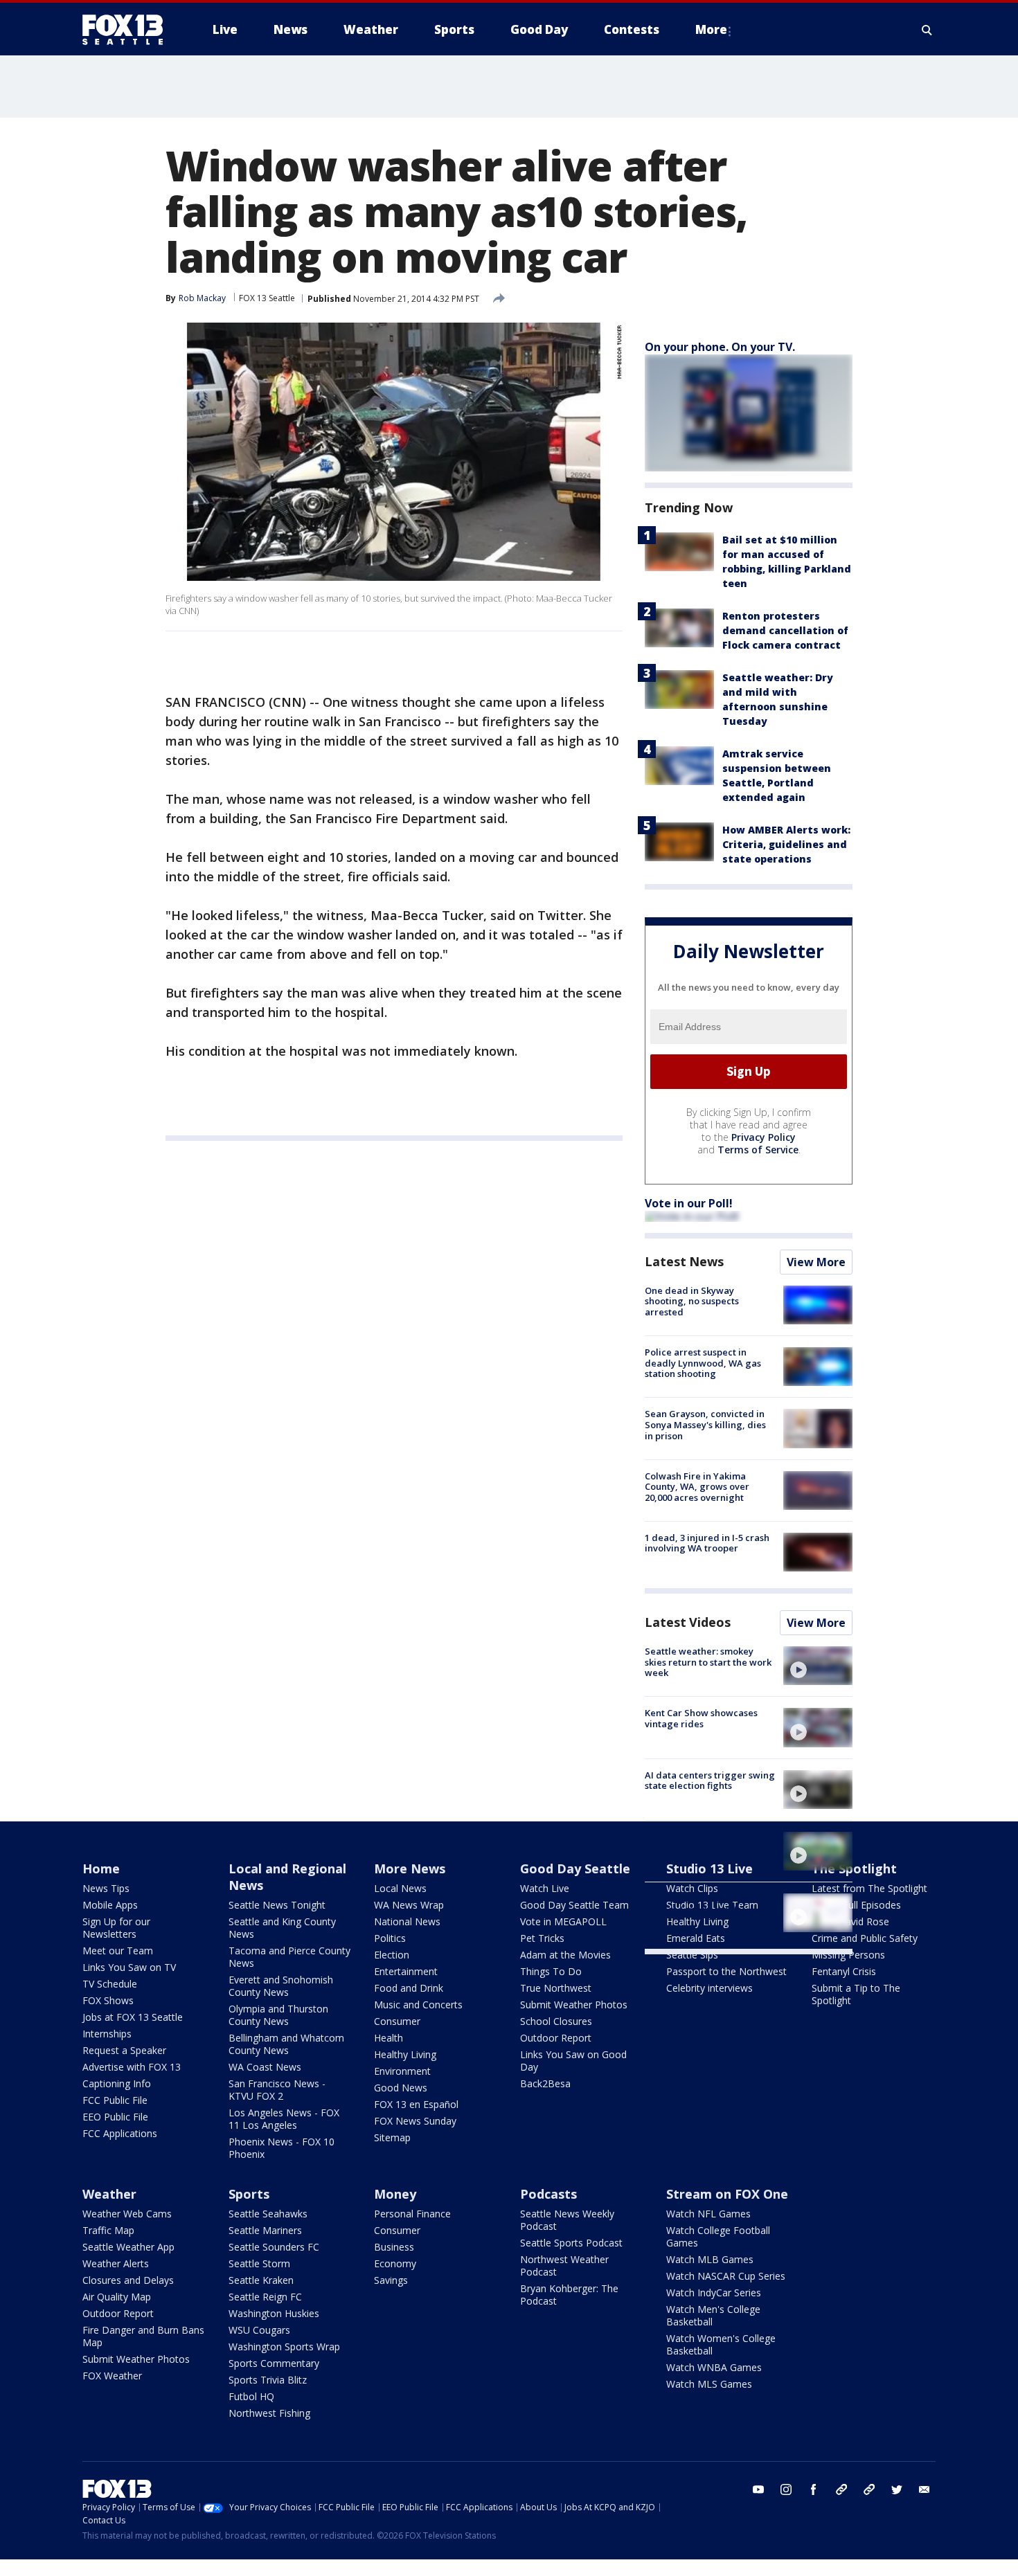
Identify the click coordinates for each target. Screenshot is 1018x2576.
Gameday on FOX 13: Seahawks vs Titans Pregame (709, 1842)
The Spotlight (854, 1868)
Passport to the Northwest (726, 1971)
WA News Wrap (409, 1905)
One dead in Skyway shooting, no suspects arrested (692, 1301)
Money (395, 2194)
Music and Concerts (418, 2005)
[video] (818, 1666)
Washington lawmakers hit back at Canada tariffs (703, 1904)
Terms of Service (758, 1150)
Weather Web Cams (127, 2214)
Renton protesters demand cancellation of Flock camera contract (785, 630)
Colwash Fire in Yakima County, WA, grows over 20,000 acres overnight (697, 1487)
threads (869, 2489)
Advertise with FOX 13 (132, 2067)
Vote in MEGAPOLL (563, 1921)
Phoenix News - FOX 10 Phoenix (282, 2148)
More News (410, 1868)
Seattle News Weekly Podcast (567, 2220)
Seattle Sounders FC (274, 2247)
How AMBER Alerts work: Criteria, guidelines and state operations (786, 844)
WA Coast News (265, 2067)
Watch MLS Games (709, 2384)
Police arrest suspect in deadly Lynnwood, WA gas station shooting (703, 1363)
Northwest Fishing (269, 2413)
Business (394, 2247)
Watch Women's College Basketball (721, 2344)
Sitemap (392, 2137)
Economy (395, 2263)
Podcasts (548, 2194)
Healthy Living (405, 2054)
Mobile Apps (110, 1905)
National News (407, 1921)
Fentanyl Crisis (844, 1971)
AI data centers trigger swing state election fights (710, 1781)
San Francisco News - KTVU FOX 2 (277, 2090)
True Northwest (556, 1988)
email (925, 2489)
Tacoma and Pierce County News (289, 1957)
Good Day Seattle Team (574, 1905)
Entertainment (406, 1971)
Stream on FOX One (727, 2194)
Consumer (397, 2021)
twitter (897, 2489)
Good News (401, 2088)
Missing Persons (848, 1955)
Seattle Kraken (261, 2280)
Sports (249, 2194)
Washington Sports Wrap (284, 2347)
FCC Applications (120, 2133)
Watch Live (545, 1888)
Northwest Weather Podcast (564, 2266)
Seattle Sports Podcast (571, 2243)
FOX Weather (112, 2376)
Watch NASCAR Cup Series (726, 2276)
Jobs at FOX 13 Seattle (133, 2017)
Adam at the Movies (565, 1955)
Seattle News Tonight (277, 1905)
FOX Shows (108, 2000)
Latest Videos (688, 1622)
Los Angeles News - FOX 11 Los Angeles (284, 2119)
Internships (107, 2034)
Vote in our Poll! (689, 1203)
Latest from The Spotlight (869, 1888)
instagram (786, 2489)
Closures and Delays (128, 2280)
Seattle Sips (692, 1955)
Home (101, 1868)
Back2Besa (545, 2083)
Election (392, 1955)
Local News (400, 1888)
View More (816, 1262)
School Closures (556, 2021)
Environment (402, 2071)
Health (389, 2038)
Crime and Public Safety (865, 1938)
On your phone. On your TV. (720, 347)
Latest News (684, 1261)
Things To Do (551, 1971)
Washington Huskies (274, 2313)
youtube (758, 2489)
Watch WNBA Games (714, 2367)
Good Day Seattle (575, 1868)
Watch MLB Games (710, 2259)
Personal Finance (412, 2214)
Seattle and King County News (282, 1928)
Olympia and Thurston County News (278, 2015)
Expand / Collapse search (927, 30)
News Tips (106, 1888)
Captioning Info (117, 2083)
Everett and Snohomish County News (281, 1986)
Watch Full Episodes (856, 1905)
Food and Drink (409, 1988)
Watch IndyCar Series (714, 2293)
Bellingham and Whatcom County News (286, 2044)
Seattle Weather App (128, 2247)
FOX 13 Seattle (267, 298)
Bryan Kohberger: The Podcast (569, 2295)
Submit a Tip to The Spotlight (856, 1994)
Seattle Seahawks (268, 2214)
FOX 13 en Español (416, 2104)
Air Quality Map (117, 2297)
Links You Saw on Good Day (573, 2061)
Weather (109, 2194)
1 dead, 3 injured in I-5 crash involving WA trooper (707, 1543)
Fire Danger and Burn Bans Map (143, 2336)
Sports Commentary (274, 2363)
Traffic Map (108, 2230)
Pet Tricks (542, 1938)
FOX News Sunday (415, 2121)
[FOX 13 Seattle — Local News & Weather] (128, 30)
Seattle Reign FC (265, 2297)
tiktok (841, 2489)
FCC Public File (115, 2100)
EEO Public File (115, 2117)
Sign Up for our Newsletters (116, 1928)
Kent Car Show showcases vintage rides (701, 1718)
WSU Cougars (259, 2330)
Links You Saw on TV (129, 1967)
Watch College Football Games (718, 2236)
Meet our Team (118, 1951)
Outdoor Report (556, 2038)
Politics (390, 1938)
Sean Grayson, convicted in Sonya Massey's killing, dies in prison (705, 1424)
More (711, 29)
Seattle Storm (259, 2263)
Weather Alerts (116, 2263)
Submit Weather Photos (574, 2005)
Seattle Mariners (265, 2230)
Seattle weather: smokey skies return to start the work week (708, 1662)
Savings (391, 2280)
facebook (814, 2489)
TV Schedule (110, 1984)
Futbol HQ (251, 2396)
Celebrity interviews (709, 1988)
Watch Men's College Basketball (713, 2315)
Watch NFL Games (708, 2214)
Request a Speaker (124, 2050)
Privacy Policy (763, 1137)
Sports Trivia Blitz (268, 2380)
